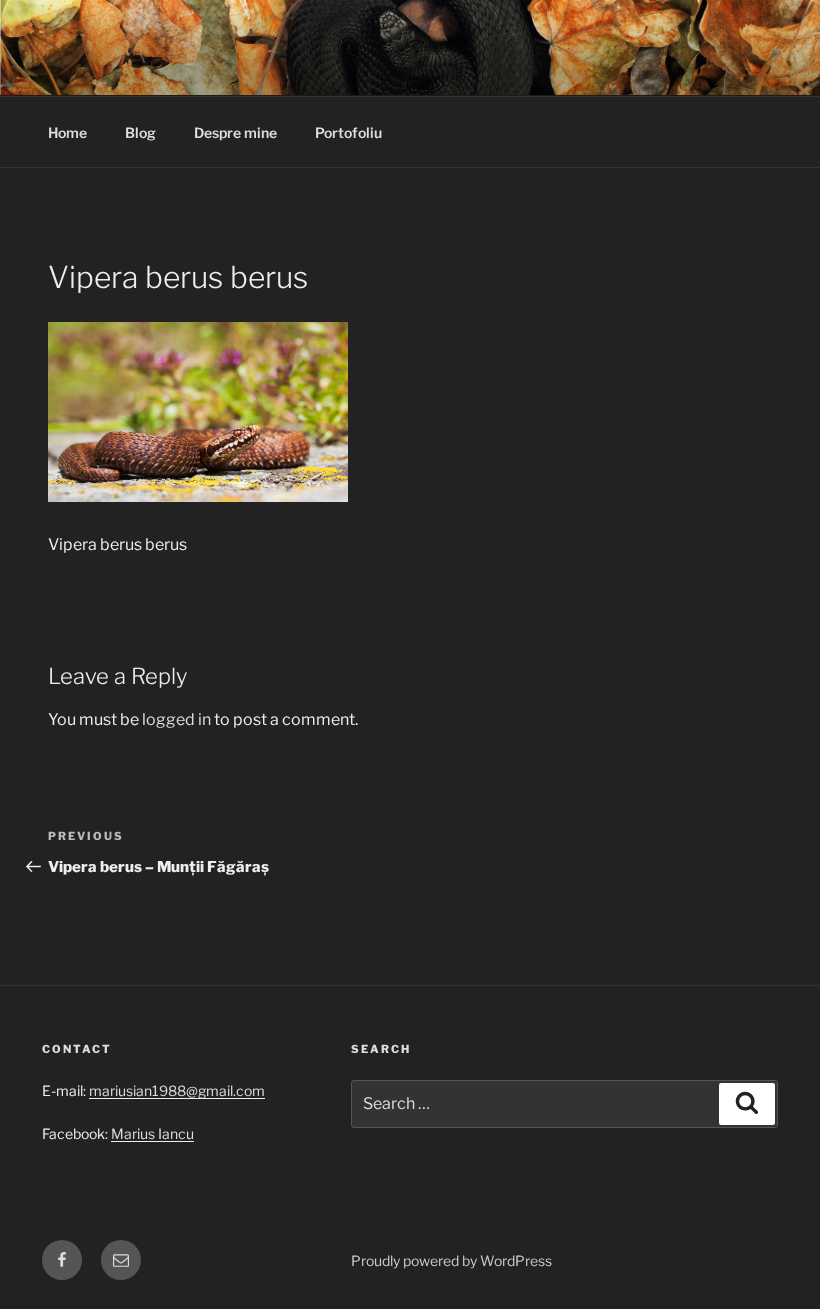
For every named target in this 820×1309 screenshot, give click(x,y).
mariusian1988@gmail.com (177, 1090)
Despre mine (235, 132)
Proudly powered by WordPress (451, 1260)
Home (67, 132)
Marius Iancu (152, 1133)
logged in (176, 719)
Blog (140, 132)
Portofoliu (348, 132)
